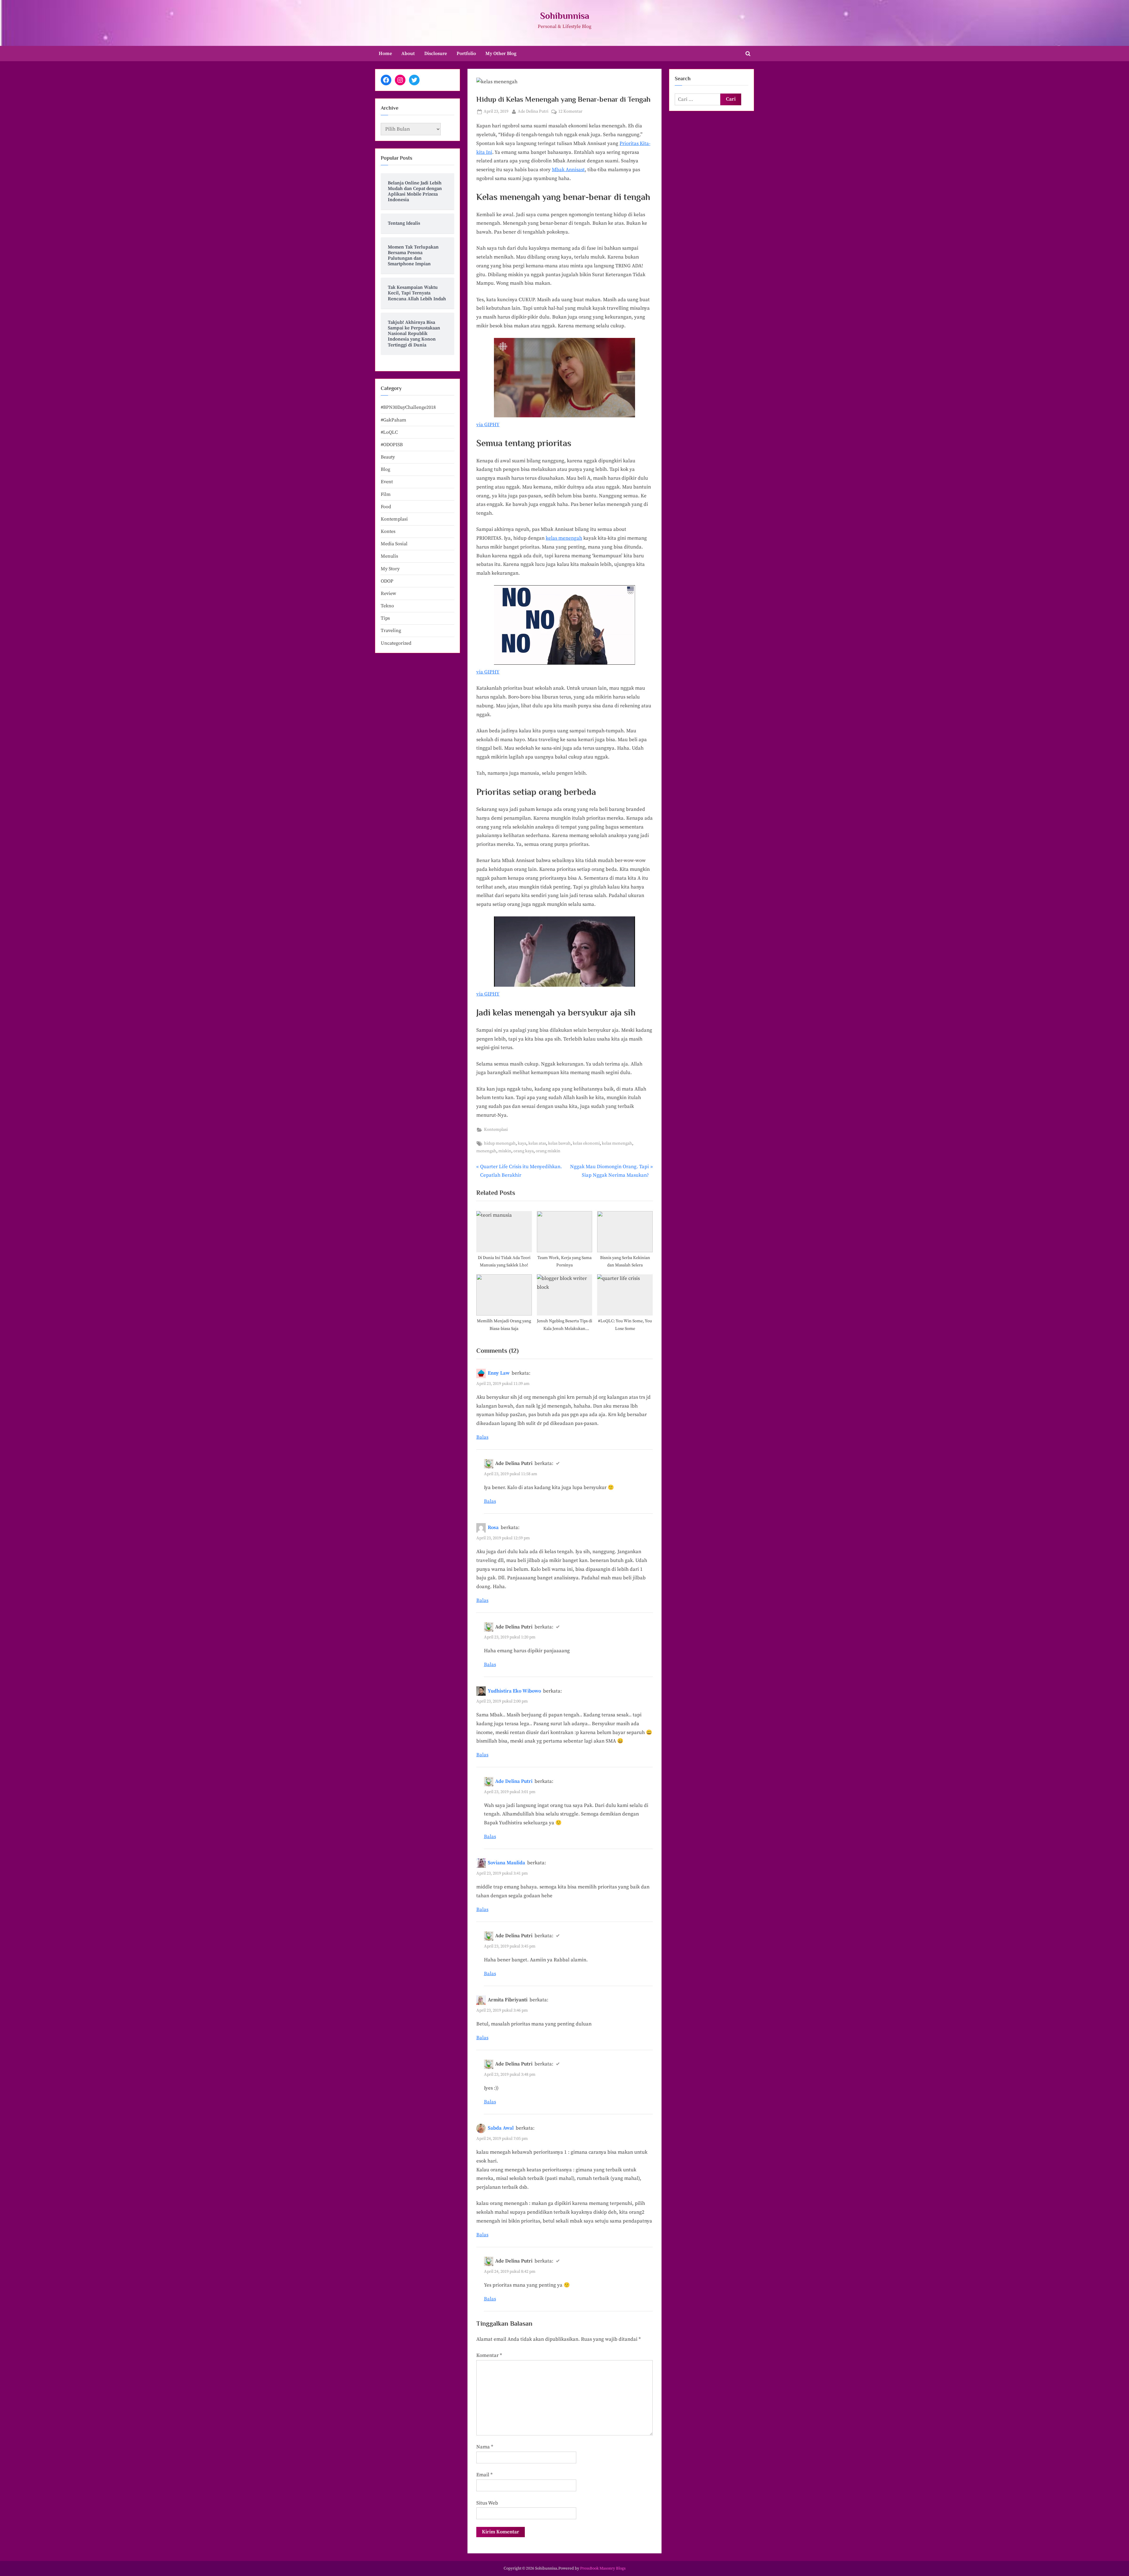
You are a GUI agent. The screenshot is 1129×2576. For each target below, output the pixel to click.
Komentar (489, 2355)
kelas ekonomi (586, 1143)
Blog (385, 469)
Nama (485, 2447)
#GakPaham (394, 420)
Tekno (387, 606)
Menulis (389, 556)
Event (387, 482)
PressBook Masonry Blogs (603, 2569)
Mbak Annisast (568, 170)
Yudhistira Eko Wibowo (514, 1691)
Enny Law (499, 1373)
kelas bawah (559, 1143)
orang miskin (548, 1151)
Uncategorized (396, 643)
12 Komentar (570, 112)
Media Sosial (394, 544)
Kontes (388, 531)
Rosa (493, 1528)
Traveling (391, 631)
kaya (522, 1143)
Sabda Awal (501, 2128)
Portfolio (466, 54)
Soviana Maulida (506, 1863)
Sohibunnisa (565, 16)
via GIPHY (488, 425)
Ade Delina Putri (533, 111)
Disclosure (436, 54)
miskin (505, 1151)
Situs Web (487, 2503)
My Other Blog (501, 54)
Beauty (388, 457)
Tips (385, 618)
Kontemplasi (496, 1130)
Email (484, 2475)
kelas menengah (564, 538)
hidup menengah (500, 1143)
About (408, 54)
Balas (482, 1437)
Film (386, 494)
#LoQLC (389, 432)
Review (388, 593)
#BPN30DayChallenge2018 (408, 407)
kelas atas (537, 1143)
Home (385, 54)
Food (386, 507)
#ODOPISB (392, 445)
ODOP (387, 581)
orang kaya (523, 1151)
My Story (390, 569)
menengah (486, 1151)
